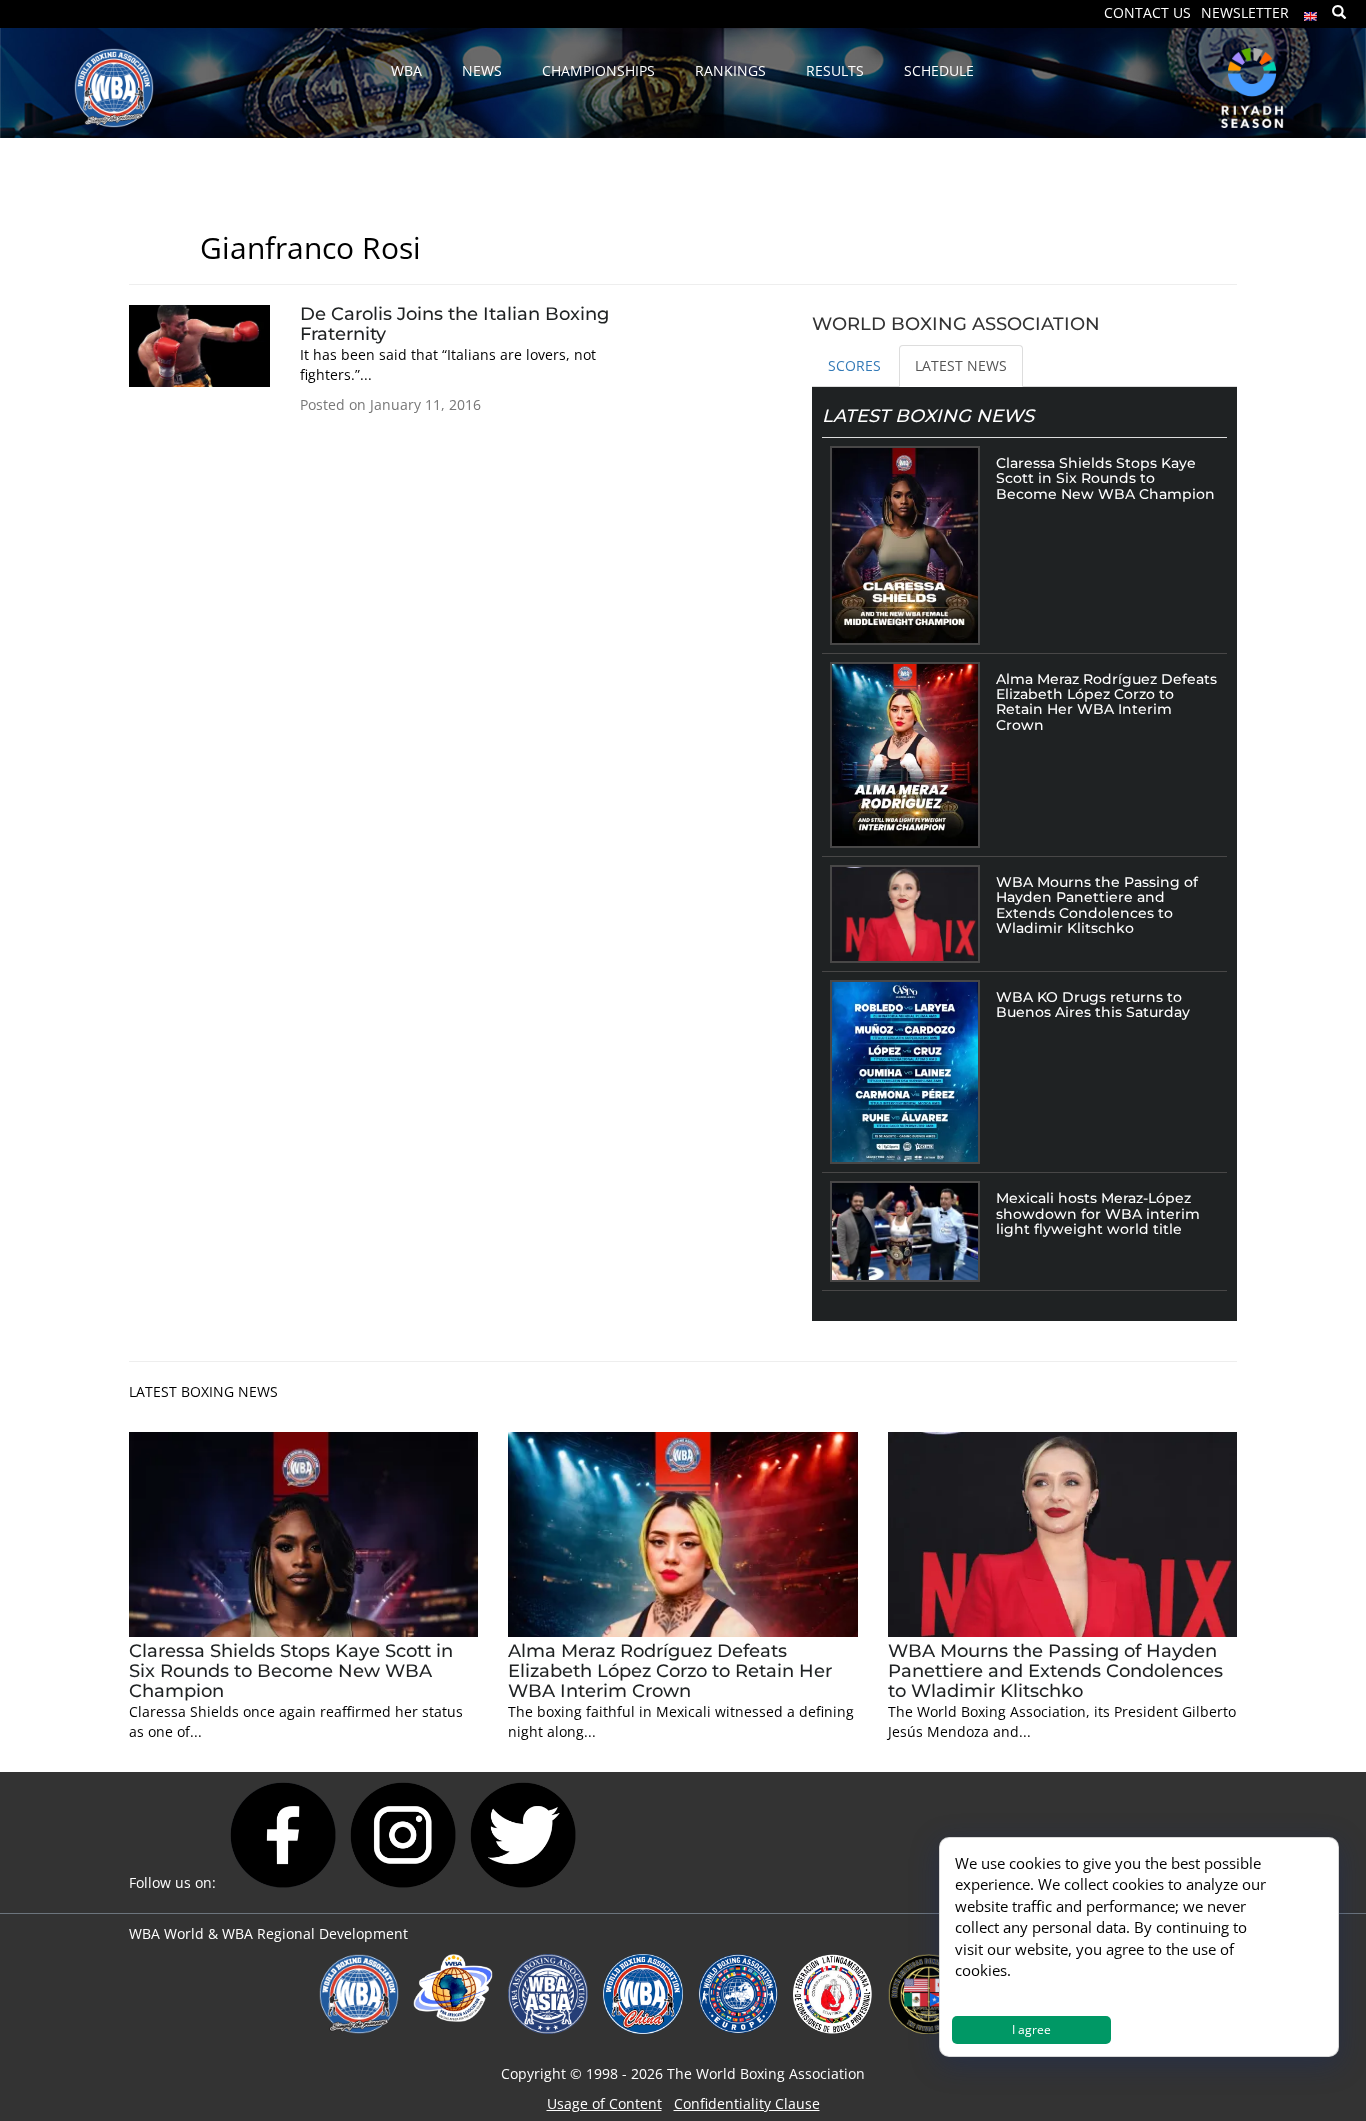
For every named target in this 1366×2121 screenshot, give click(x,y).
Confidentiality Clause (747, 2103)
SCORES (854, 365)
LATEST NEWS (961, 365)
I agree (1031, 2029)
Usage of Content (604, 2103)
